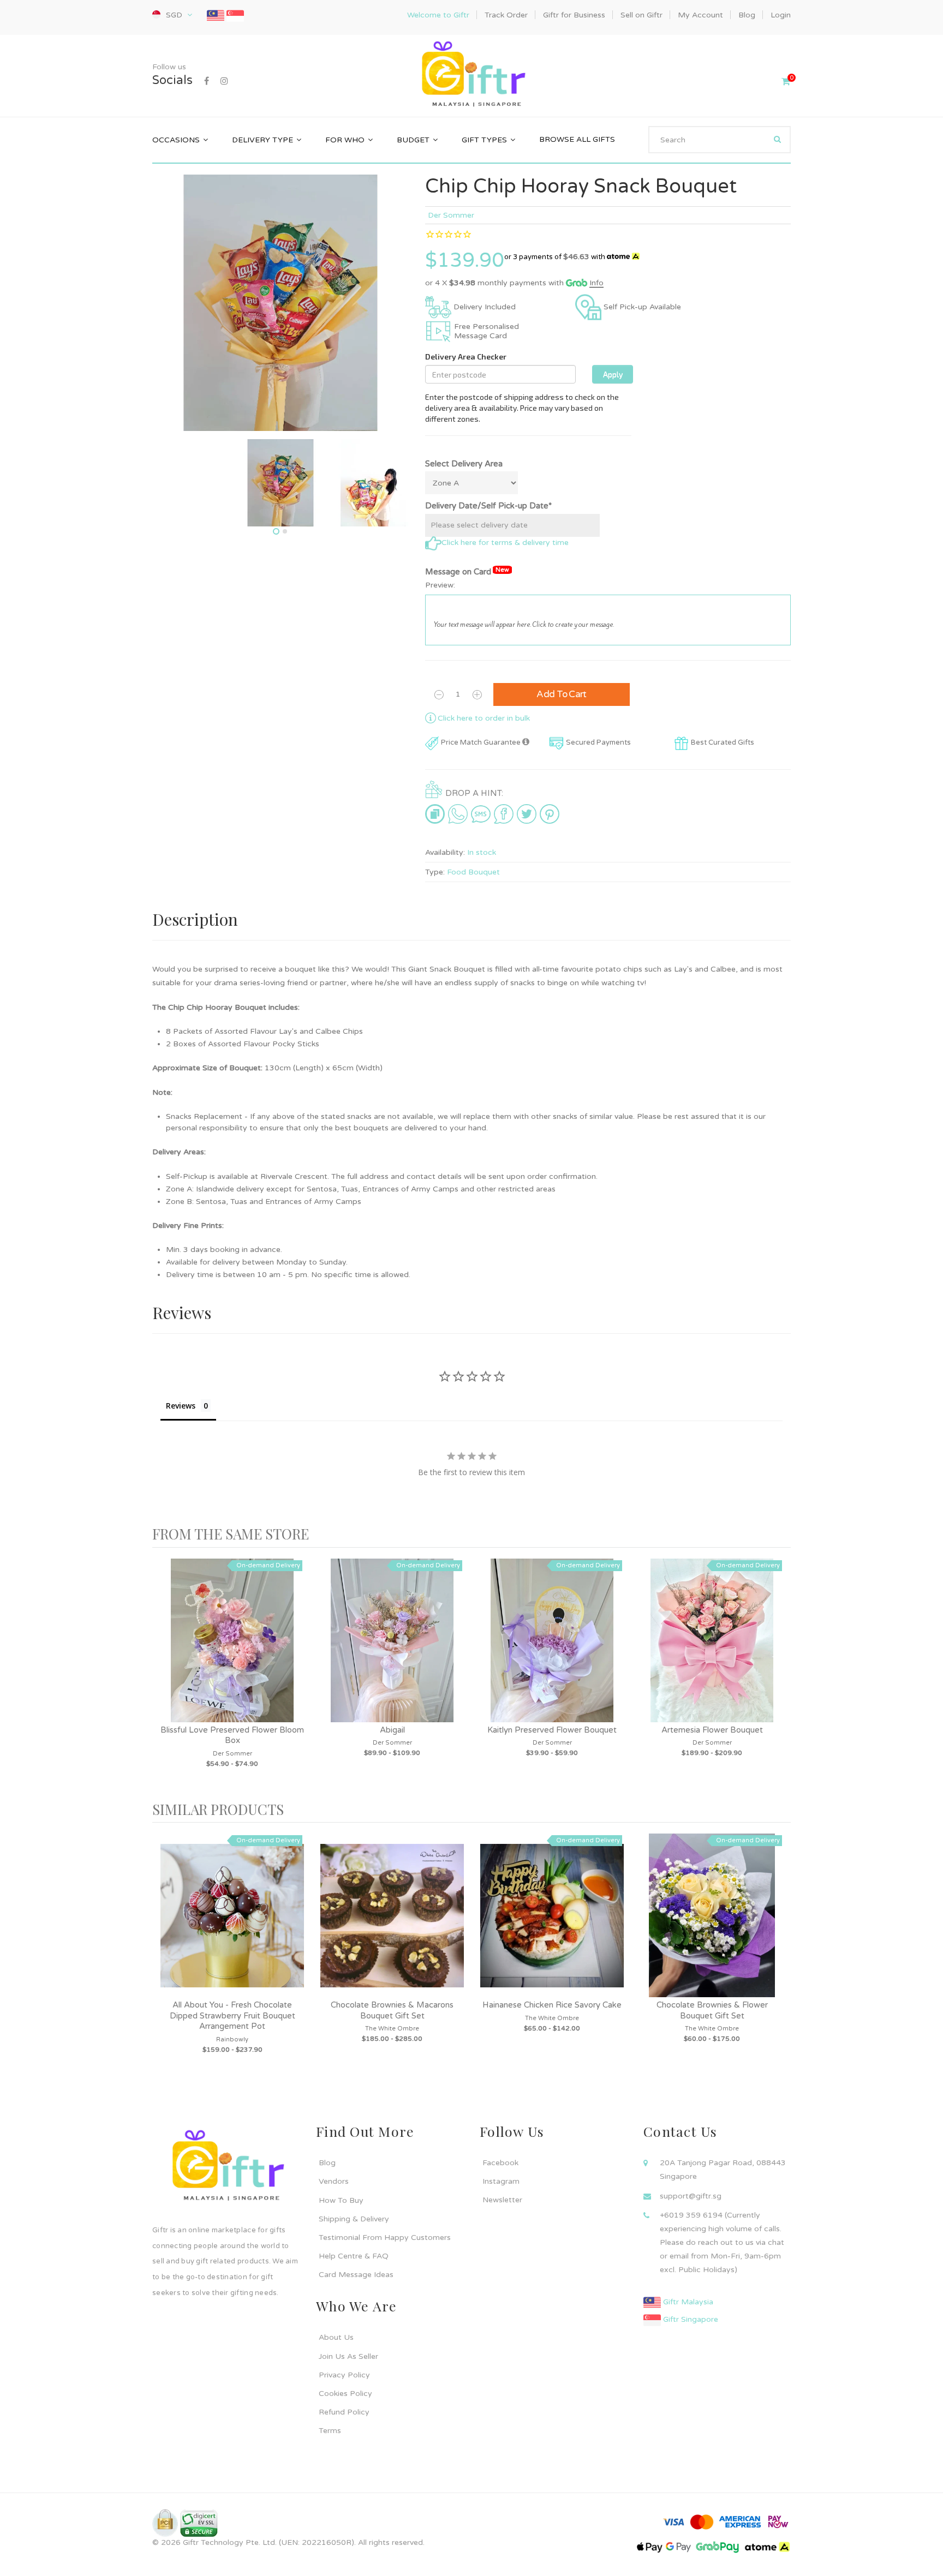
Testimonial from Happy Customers (385, 2237)
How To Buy (341, 2200)
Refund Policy (344, 2412)
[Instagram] (224, 81)
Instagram (501, 2181)
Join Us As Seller (348, 2356)
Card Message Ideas (356, 2275)
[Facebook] (207, 81)
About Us (336, 2337)
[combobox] (720, 140)
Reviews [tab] (181, 1406)
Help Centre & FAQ (354, 2256)
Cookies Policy (345, 2394)
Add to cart (562, 694)
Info (596, 283)
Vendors (334, 2181)
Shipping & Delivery (354, 2219)
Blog (327, 2163)
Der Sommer (451, 215)
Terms (330, 2431)
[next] (780, 1675)
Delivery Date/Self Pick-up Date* (488, 506)
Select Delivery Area (464, 464)
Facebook (500, 2163)
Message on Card (467, 571)
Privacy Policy (344, 2375)
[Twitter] (527, 814)
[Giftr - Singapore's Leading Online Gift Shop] (471, 76)
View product (232, 1651)
